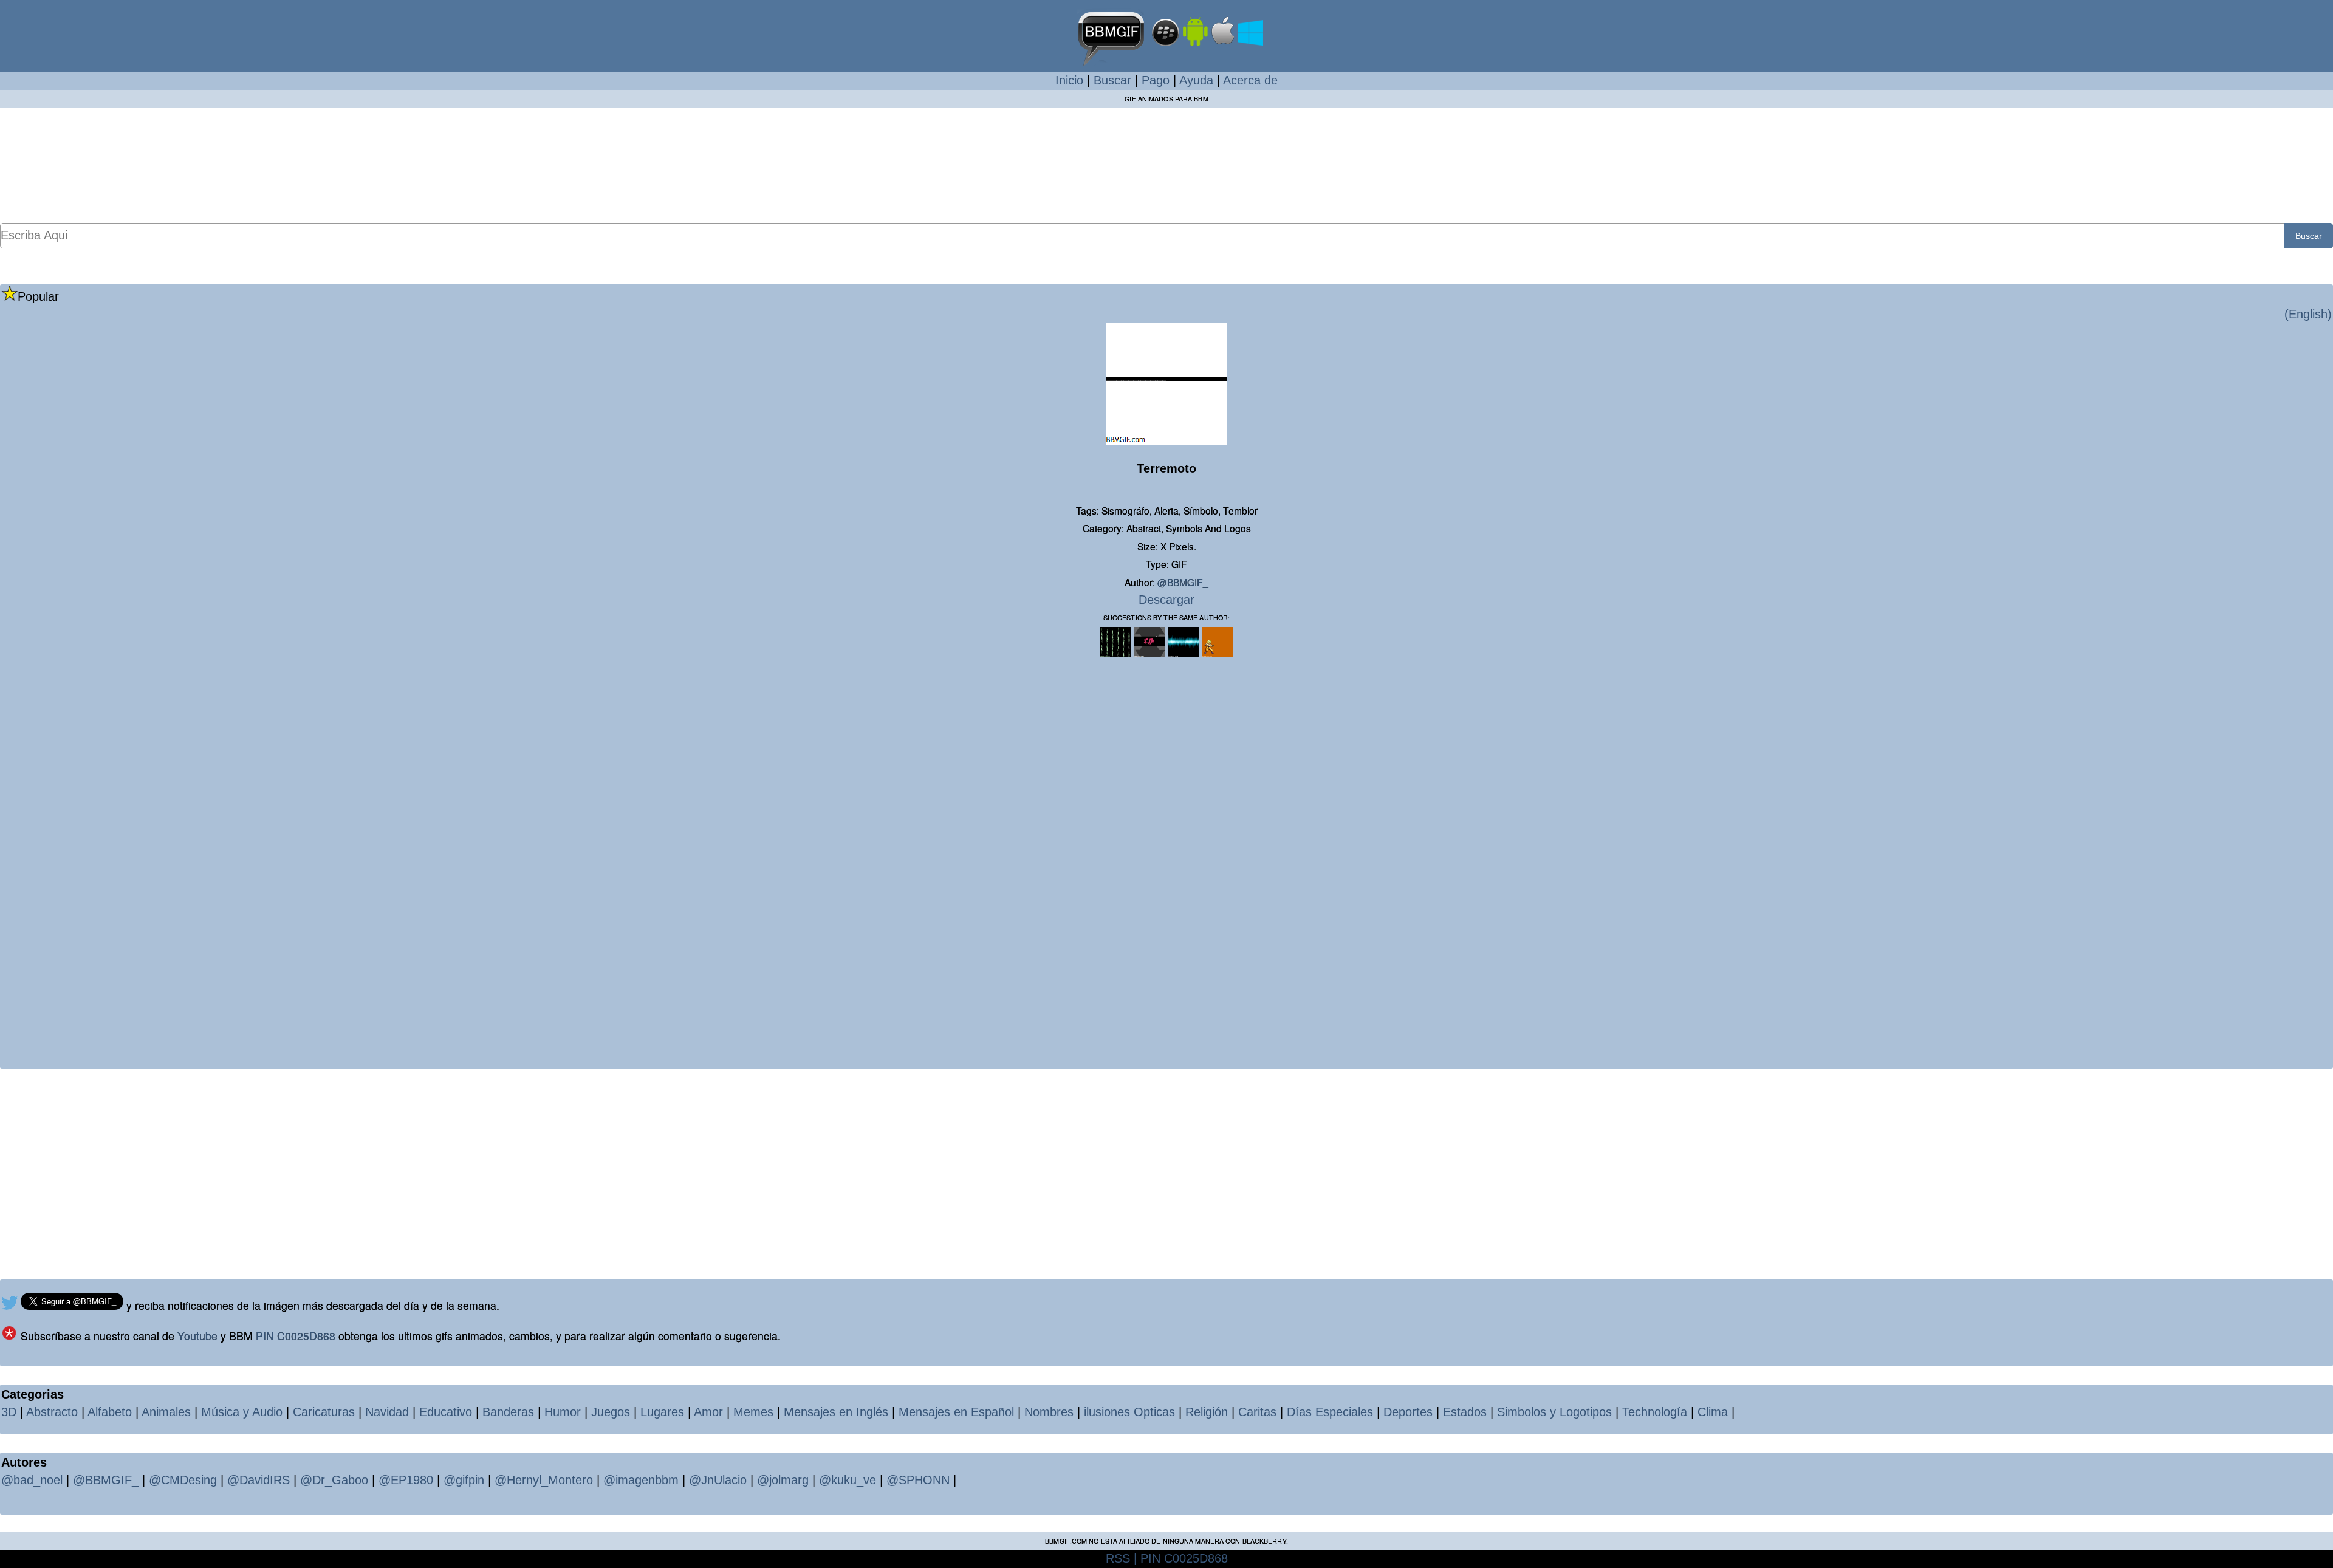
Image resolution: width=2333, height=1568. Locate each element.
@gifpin (464, 1480)
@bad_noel (32, 1480)
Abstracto (52, 1412)
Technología (1655, 1412)
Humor (563, 1412)
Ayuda (1196, 80)
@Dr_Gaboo (334, 1480)
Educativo (446, 1412)
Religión (1207, 1412)
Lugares (662, 1412)
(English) (2308, 314)
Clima (1713, 1412)
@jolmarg (783, 1480)
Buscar (1112, 80)
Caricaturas (324, 1412)
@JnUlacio (718, 1480)
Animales (166, 1412)
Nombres (1049, 1412)
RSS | (1121, 1558)
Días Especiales (1330, 1412)
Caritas (1257, 1412)
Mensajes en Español (956, 1412)
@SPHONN (918, 1480)
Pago (1156, 80)
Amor (708, 1412)
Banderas (508, 1412)
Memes (753, 1412)
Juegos (611, 1412)
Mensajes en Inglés (836, 1412)
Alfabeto (110, 1412)
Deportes (1408, 1412)
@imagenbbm (641, 1480)
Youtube (197, 1336)
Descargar (1166, 600)
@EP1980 (406, 1480)
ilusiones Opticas (1129, 1412)
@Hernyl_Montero (544, 1480)
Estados (1465, 1412)
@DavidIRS (259, 1480)
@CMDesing (183, 1480)
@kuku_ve (848, 1480)
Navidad (387, 1412)
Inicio (1069, 80)
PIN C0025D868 (296, 1336)
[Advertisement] (1166, 165)
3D (9, 1412)
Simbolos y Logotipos (1554, 1412)
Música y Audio (242, 1412)
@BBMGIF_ (1183, 582)
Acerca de (1250, 80)
